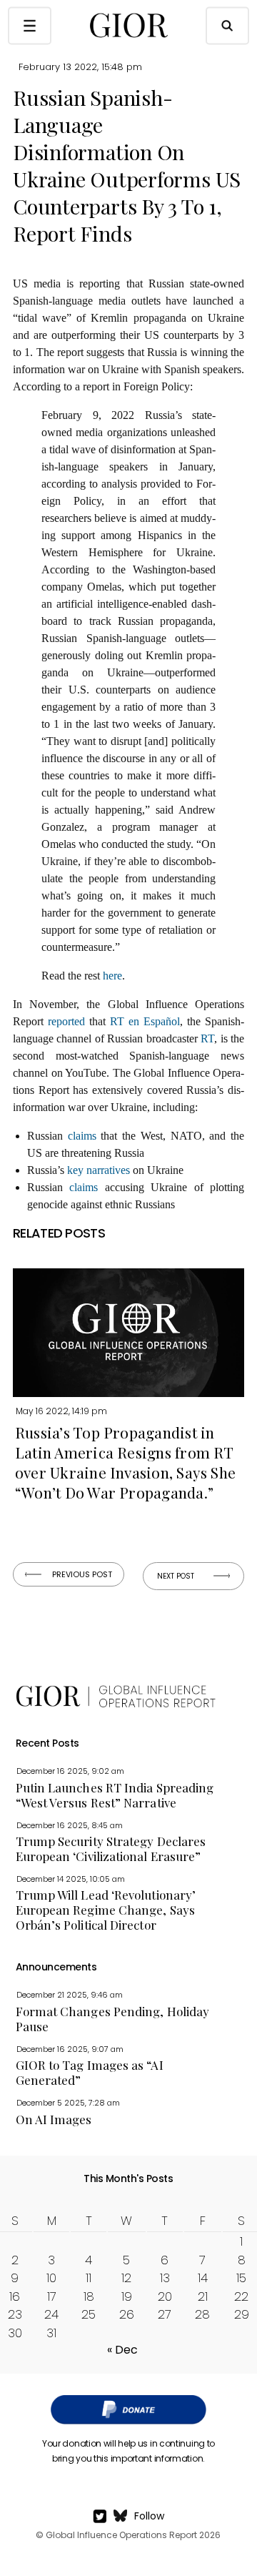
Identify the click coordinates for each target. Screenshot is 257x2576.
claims (82, 1136)
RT (207, 1038)
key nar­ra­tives (99, 1170)
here (112, 976)
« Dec (122, 2350)
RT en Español (145, 1021)
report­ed (66, 1021)
